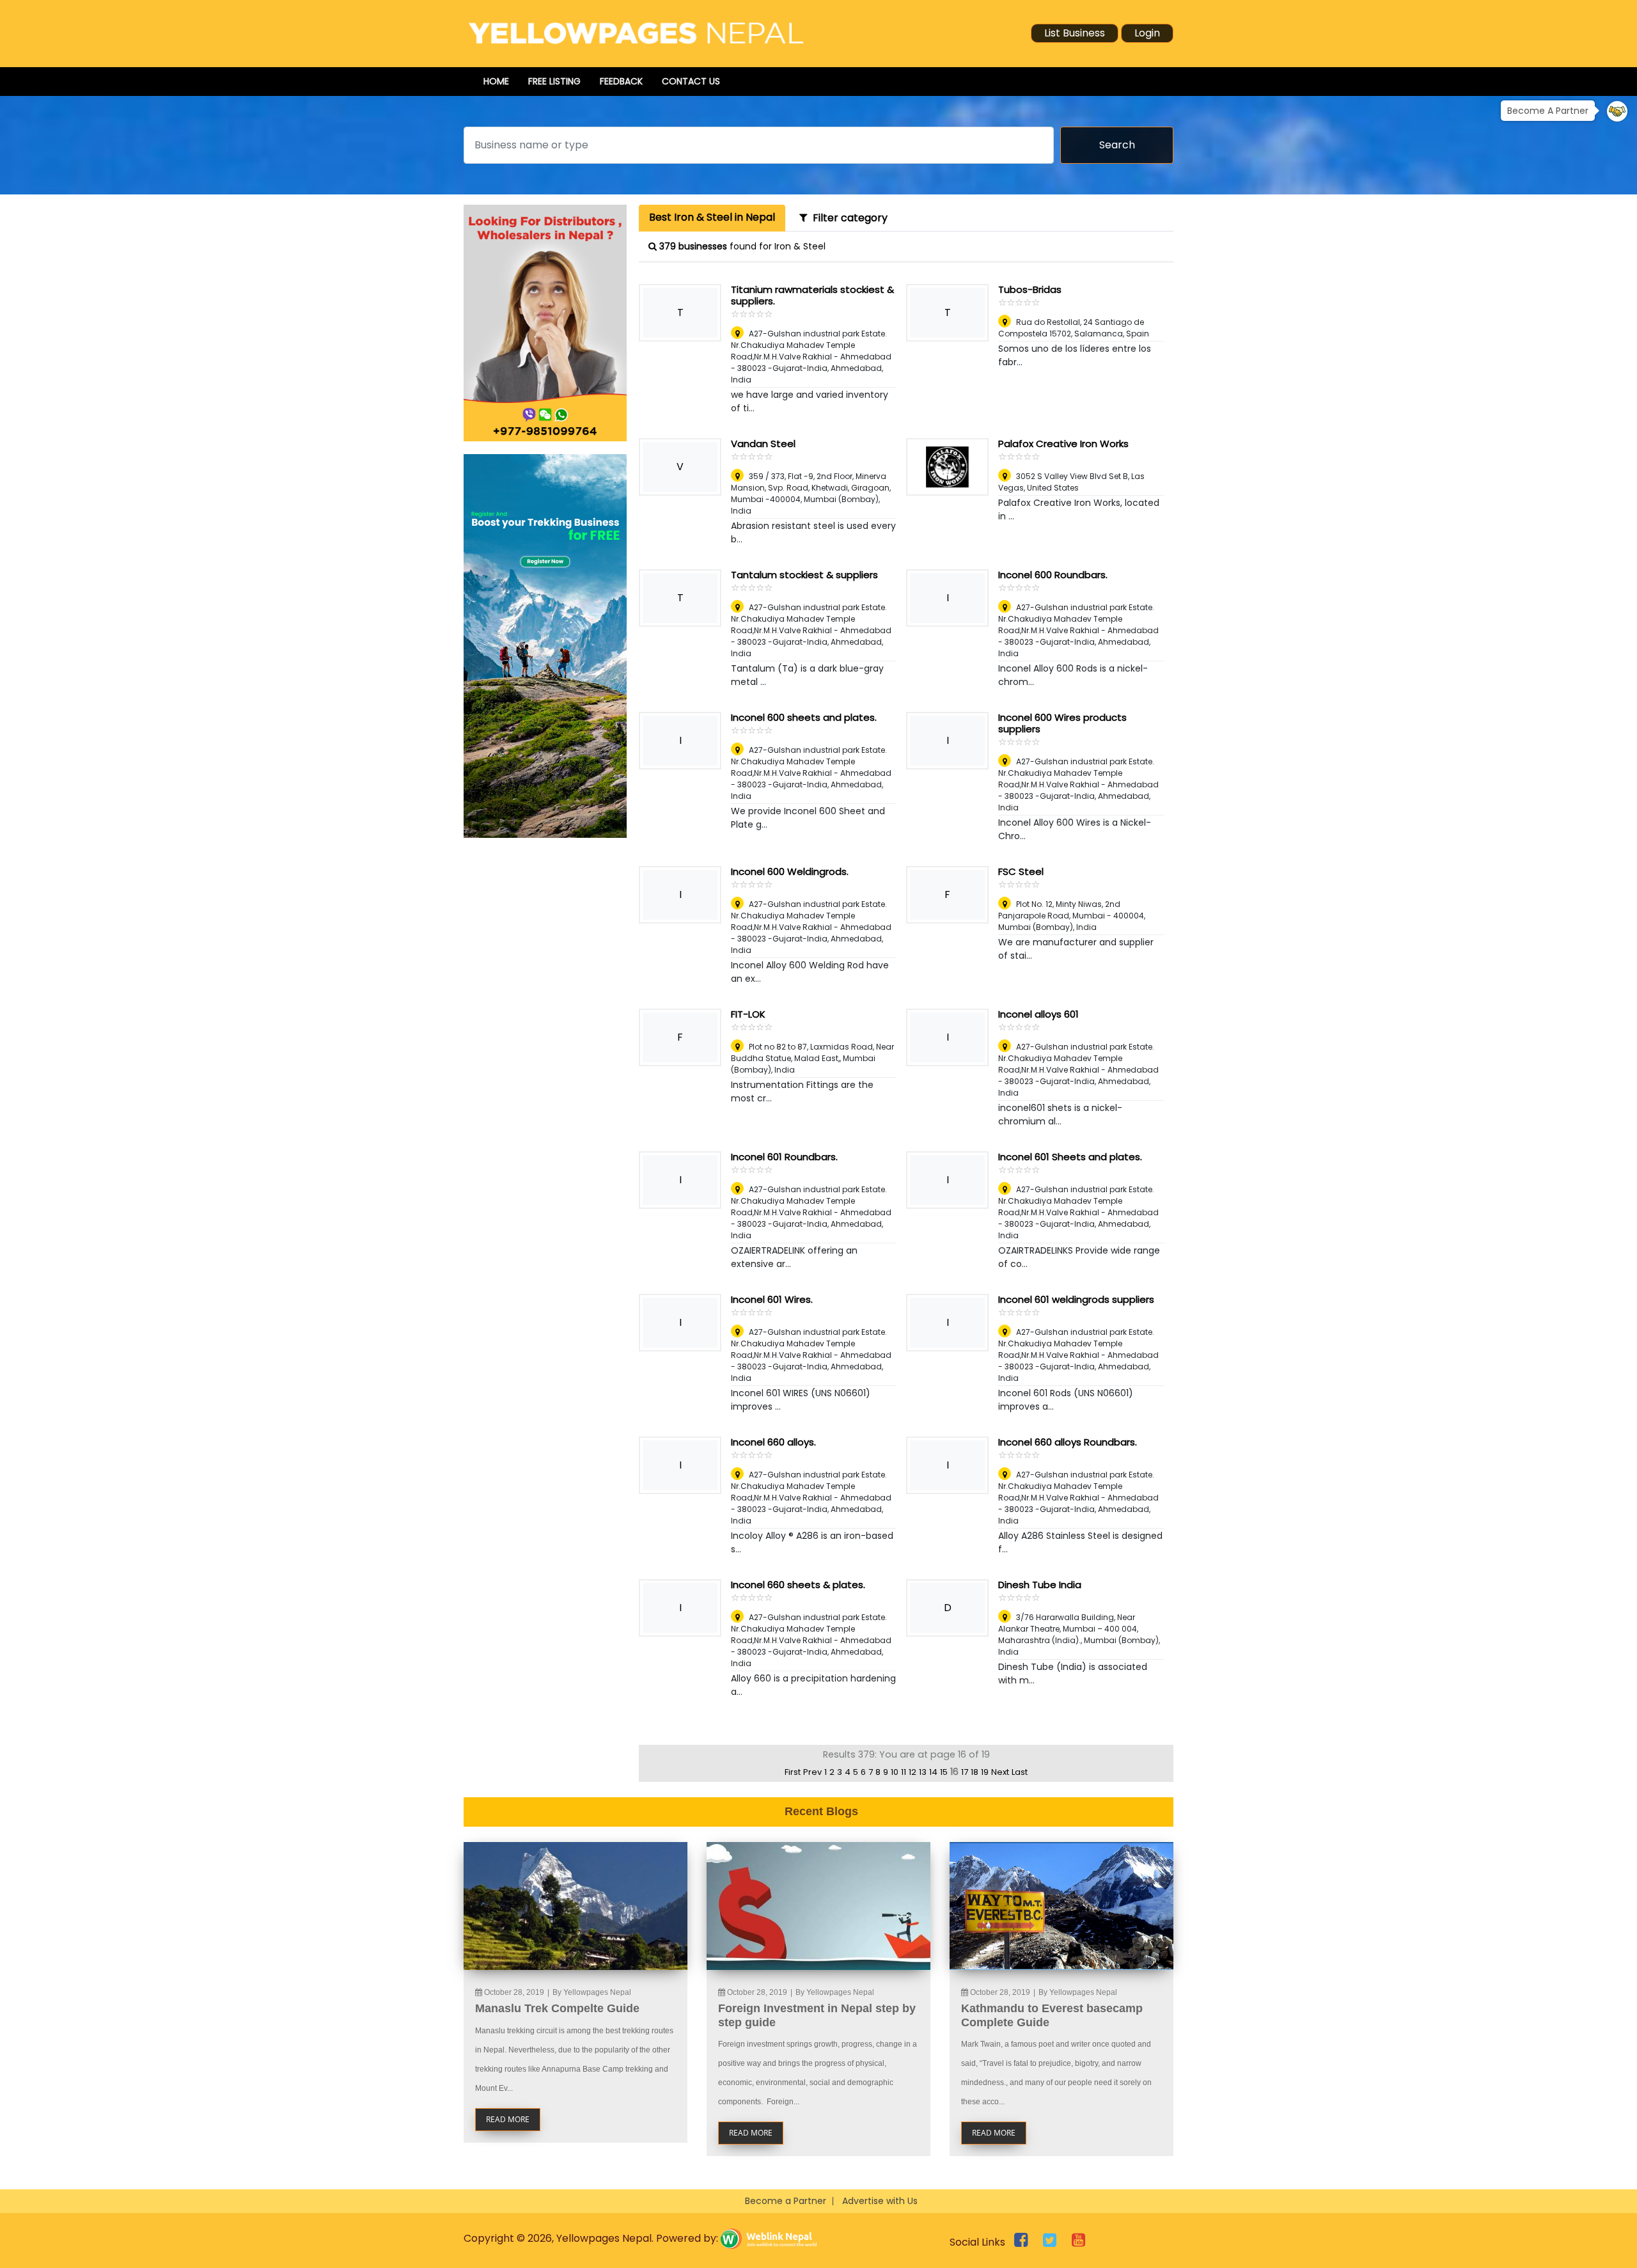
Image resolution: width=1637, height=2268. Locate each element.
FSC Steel (1021, 871)
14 (933, 1772)
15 (944, 1772)
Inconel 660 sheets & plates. (798, 1585)
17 (965, 1772)
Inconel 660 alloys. (773, 1442)
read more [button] (508, 2119)
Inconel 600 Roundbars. (1053, 575)
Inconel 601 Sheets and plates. (1070, 1157)
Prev (812, 1772)
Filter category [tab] (848, 218)
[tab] (712, 218)
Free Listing (554, 81)
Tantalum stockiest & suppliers (804, 575)
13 (923, 1772)
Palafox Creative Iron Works (1063, 444)
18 (975, 1772)
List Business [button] (1075, 33)
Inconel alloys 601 (1038, 1014)
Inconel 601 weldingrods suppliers (1076, 1299)
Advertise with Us (880, 2201)
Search (1117, 145)
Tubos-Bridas (1030, 289)
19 (985, 1772)
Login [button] (1147, 33)
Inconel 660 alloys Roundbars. (1068, 1442)
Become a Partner (786, 2201)
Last (1020, 1772)
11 (904, 1772)
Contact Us (691, 81)
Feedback (621, 81)
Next (1000, 1772)
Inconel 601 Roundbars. (784, 1157)
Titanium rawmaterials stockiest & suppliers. (812, 295)
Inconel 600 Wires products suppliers (1062, 723)
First (793, 1772)
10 (895, 1772)
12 (912, 1772)
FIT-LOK (748, 1014)
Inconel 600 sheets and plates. (804, 717)
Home (496, 81)
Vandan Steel (763, 444)
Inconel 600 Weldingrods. (790, 871)
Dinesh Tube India (1040, 1585)
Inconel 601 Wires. (772, 1299)
